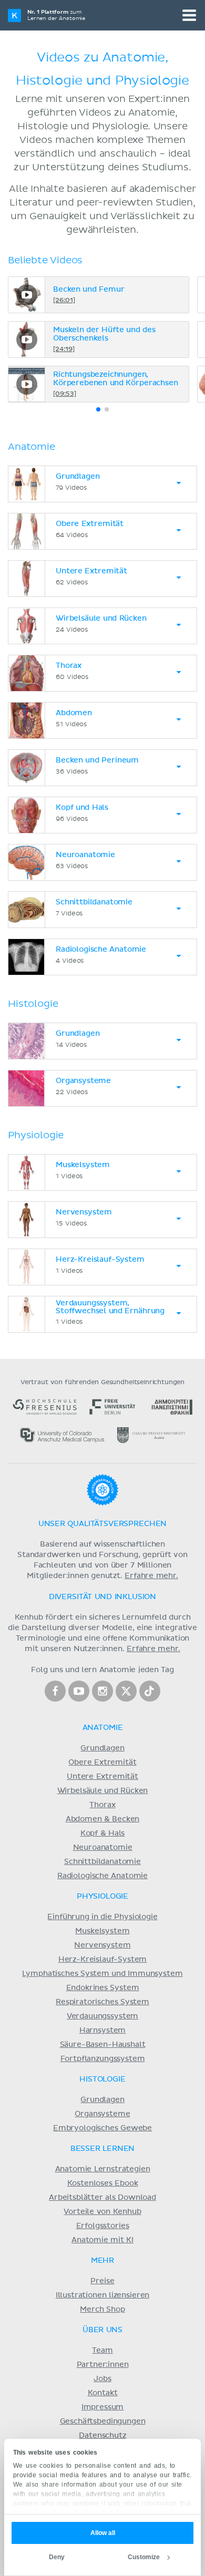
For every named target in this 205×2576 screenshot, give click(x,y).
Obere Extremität (102, 1763)
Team (102, 2351)
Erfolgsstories (103, 2226)
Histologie (102, 2079)
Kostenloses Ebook (103, 2183)
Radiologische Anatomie (102, 1876)
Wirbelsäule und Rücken (103, 1791)
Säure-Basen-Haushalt (103, 2045)
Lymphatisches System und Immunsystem (102, 1974)
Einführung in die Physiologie (102, 1917)
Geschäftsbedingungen (103, 2422)
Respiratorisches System (102, 2002)
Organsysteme (102, 2114)
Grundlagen (102, 1748)
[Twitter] (126, 1691)
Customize (144, 2557)
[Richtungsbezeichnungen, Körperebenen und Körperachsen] (27, 384)
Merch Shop (102, 2310)
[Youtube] (79, 1691)
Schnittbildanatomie (102, 1862)
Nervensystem (102, 1945)
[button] (98, 409)
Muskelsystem (102, 1931)
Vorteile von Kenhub (102, 2212)
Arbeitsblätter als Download (102, 2198)
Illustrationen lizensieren (102, 2295)
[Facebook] (55, 1691)
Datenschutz (102, 2436)
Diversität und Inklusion (102, 1597)
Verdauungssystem (102, 2016)
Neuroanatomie (103, 1848)
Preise (102, 2281)
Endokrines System (103, 1988)
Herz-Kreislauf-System (103, 1960)
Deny (57, 2557)
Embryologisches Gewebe (102, 2128)
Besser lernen (103, 2149)
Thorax (102, 1805)
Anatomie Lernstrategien (103, 2169)
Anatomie (103, 1728)
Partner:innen (103, 2365)
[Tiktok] (150, 1691)
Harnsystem (102, 2031)
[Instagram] (102, 1691)
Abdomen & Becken (103, 1819)
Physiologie (102, 1897)
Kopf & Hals (102, 1833)
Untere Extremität (102, 1777)
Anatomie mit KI (102, 2240)
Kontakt (103, 2393)
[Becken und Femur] (27, 295)
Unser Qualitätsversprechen (102, 1524)
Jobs (102, 2379)
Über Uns (102, 2330)
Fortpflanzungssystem (103, 2059)
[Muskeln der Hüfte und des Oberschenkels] (27, 339)
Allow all (103, 2533)
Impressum (103, 2407)
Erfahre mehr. (151, 1576)
